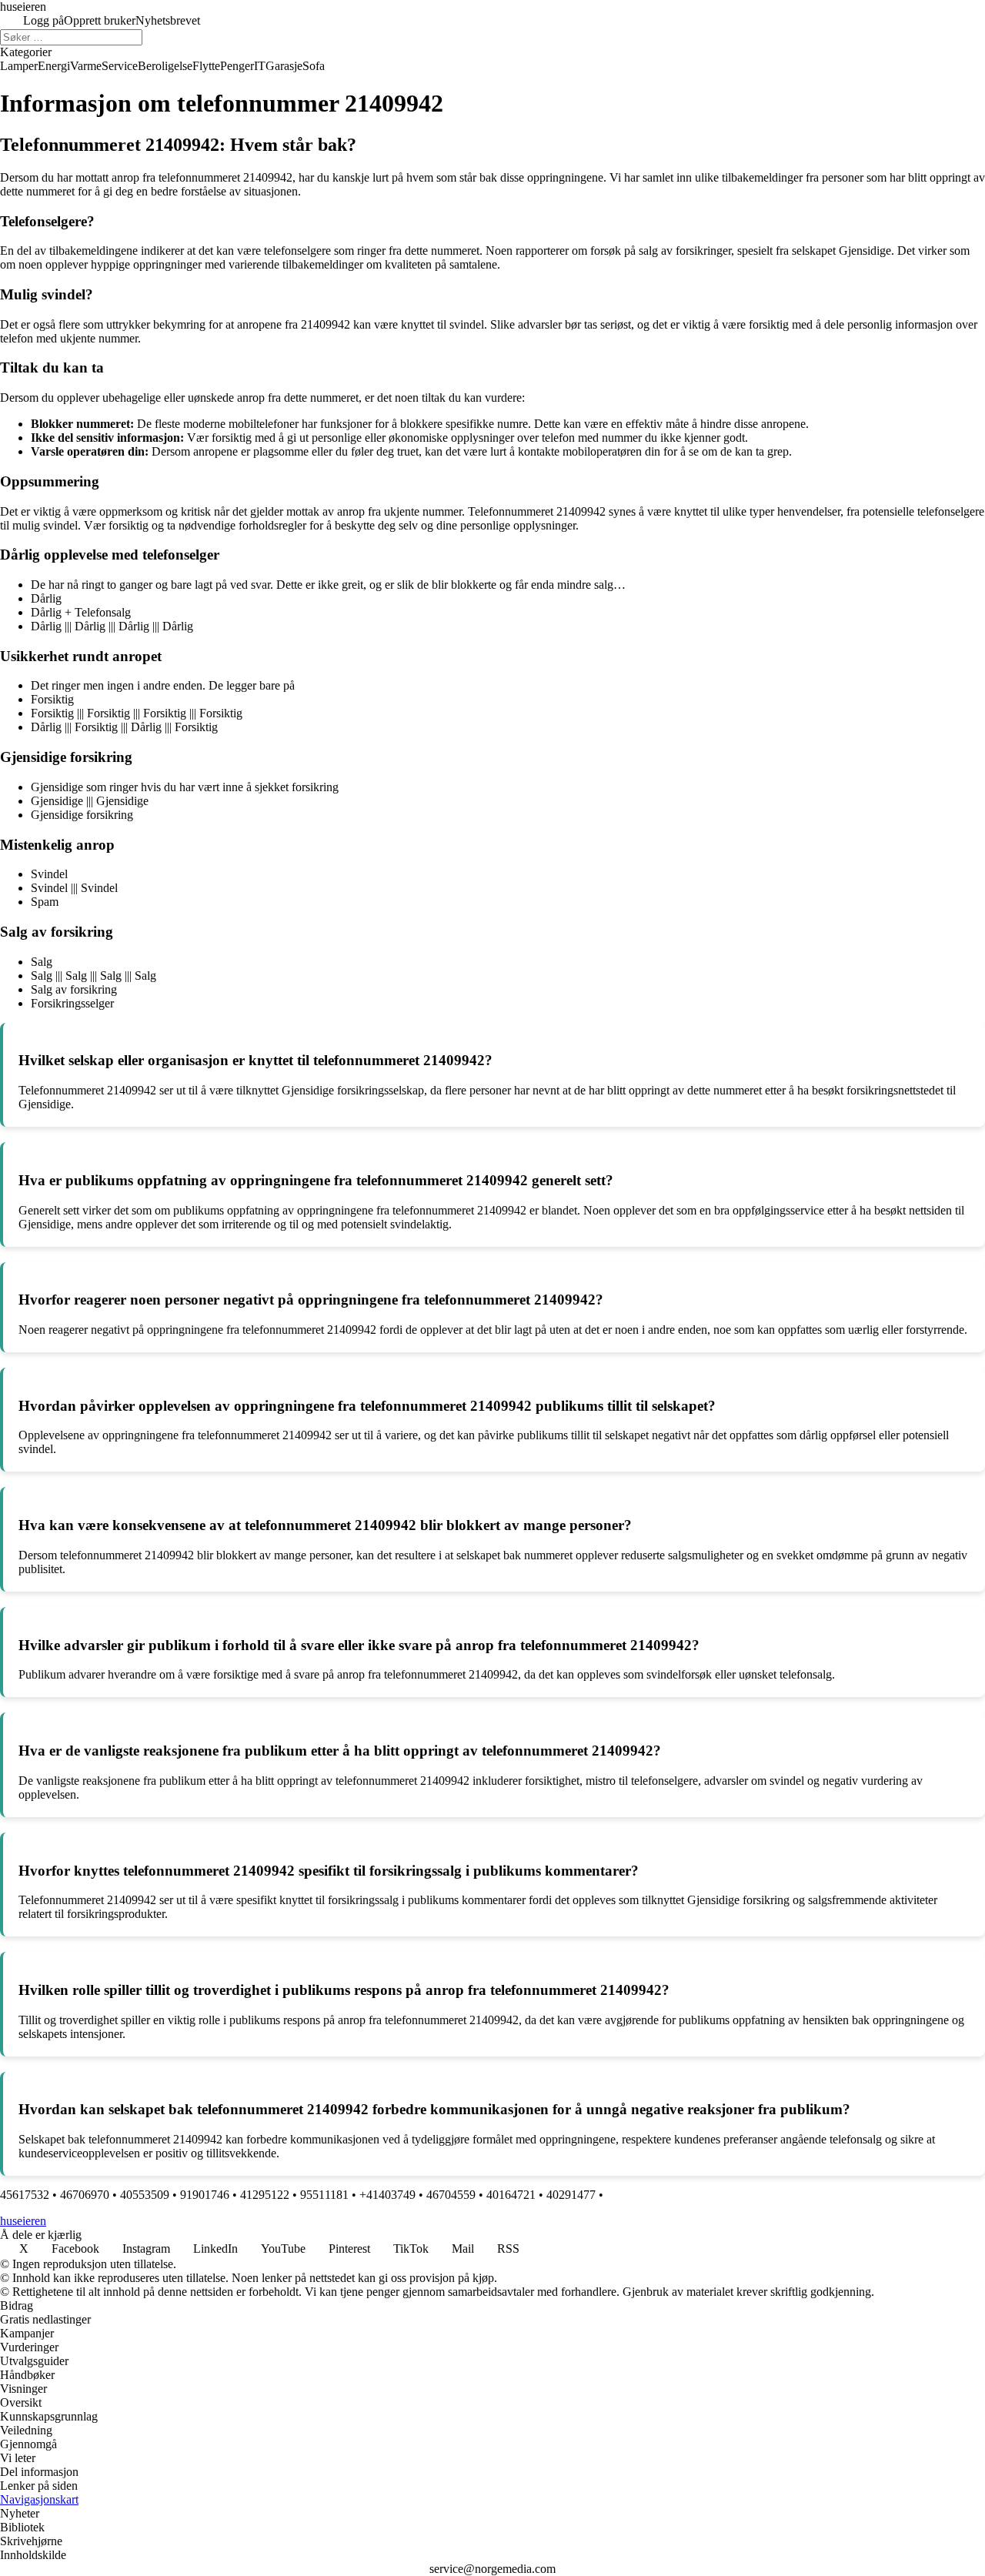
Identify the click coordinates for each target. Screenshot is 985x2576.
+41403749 (387, 2195)
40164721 (511, 2195)
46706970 (85, 2195)
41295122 (265, 2195)
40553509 (145, 2195)
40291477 (571, 2195)
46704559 (451, 2195)
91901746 (205, 2195)
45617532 (25, 2195)
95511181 (324, 2195)
